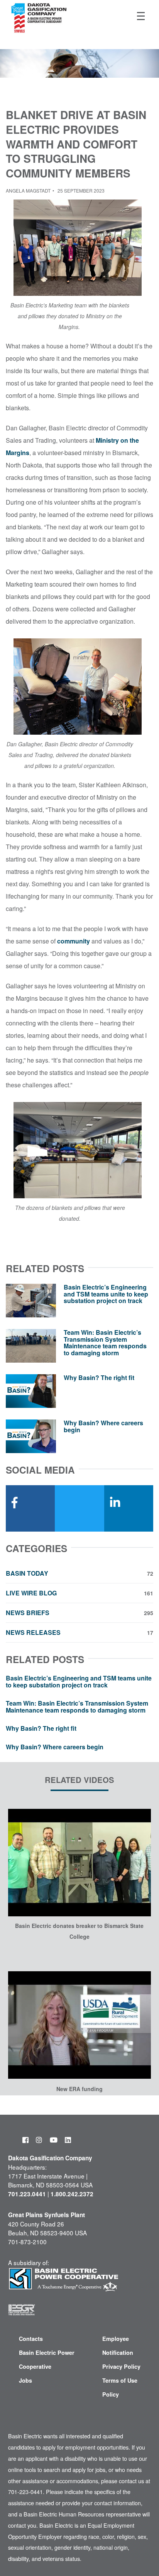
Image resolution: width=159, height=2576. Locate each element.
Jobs (25, 2380)
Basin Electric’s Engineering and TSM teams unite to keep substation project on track (106, 1294)
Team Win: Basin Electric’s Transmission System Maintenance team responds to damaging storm (105, 1343)
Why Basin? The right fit (99, 1378)
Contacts (31, 2339)
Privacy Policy (121, 2366)
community (74, 941)
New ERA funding (79, 2089)
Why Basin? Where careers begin (103, 1426)
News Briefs (79, 1613)
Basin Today (79, 1573)
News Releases (79, 1633)
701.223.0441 (27, 2194)
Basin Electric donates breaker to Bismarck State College (79, 1931)
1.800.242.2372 (72, 2194)
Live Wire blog (79, 1593)
